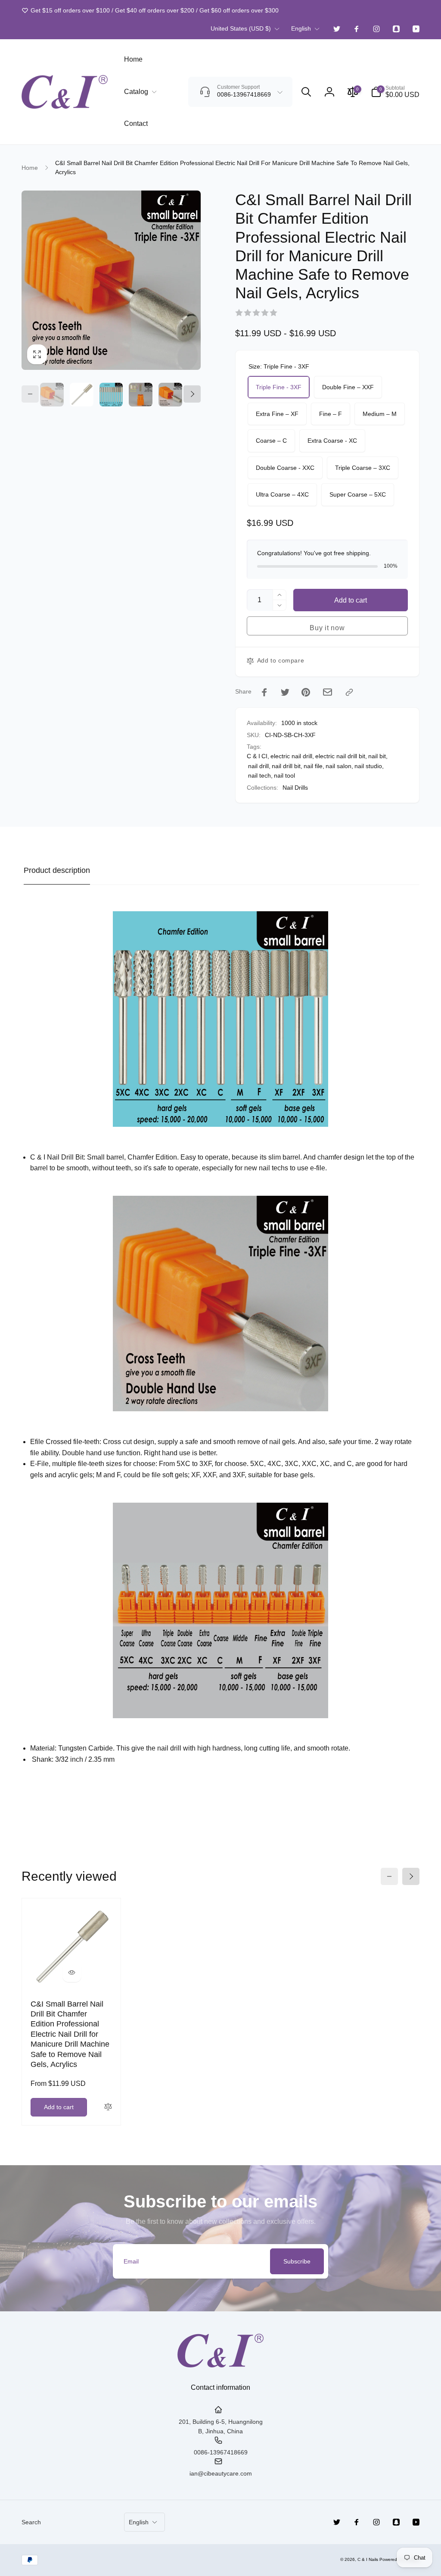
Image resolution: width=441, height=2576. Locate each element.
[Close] (401, 1210)
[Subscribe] (364, 1314)
